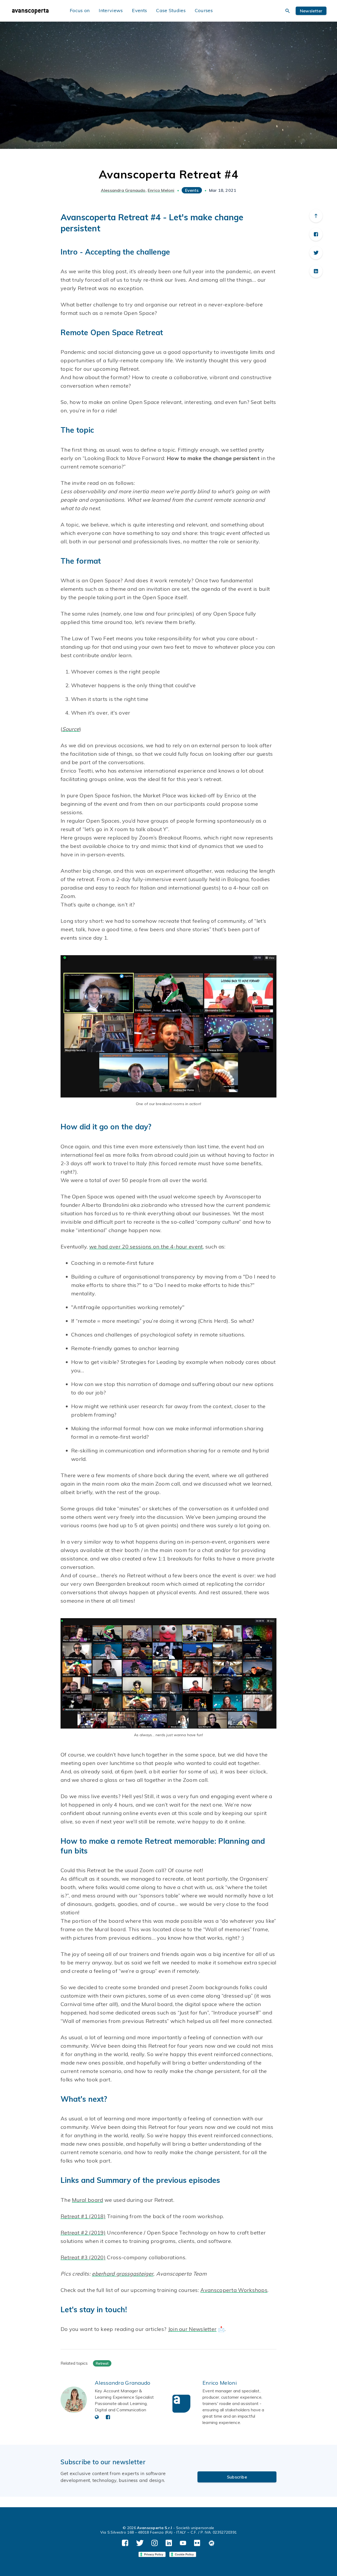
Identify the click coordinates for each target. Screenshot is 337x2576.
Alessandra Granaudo (123, 190)
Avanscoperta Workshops (234, 2290)
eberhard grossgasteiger (123, 2274)
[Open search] (288, 11)
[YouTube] (183, 2543)
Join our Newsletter (192, 2329)
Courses (204, 10)
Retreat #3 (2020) (83, 2257)
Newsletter (311, 11)
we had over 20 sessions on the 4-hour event (146, 1246)
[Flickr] (197, 2543)
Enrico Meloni (161, 190)
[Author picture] (74, 2400)
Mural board (87, 2200)
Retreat (102, 2363)
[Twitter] (316, 253)
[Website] (97, 2417)
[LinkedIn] (316, 271)
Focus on (80, 10)
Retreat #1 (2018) (83, 2216)
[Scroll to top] (316, 216)
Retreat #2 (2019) (83, 2233)
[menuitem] (36, 11)
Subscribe (237, 2477)
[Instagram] (155, 2543)
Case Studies (171, 10)
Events (139, 10)
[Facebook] (316, 234)
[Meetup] (212, 2543)
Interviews (111, 10)
